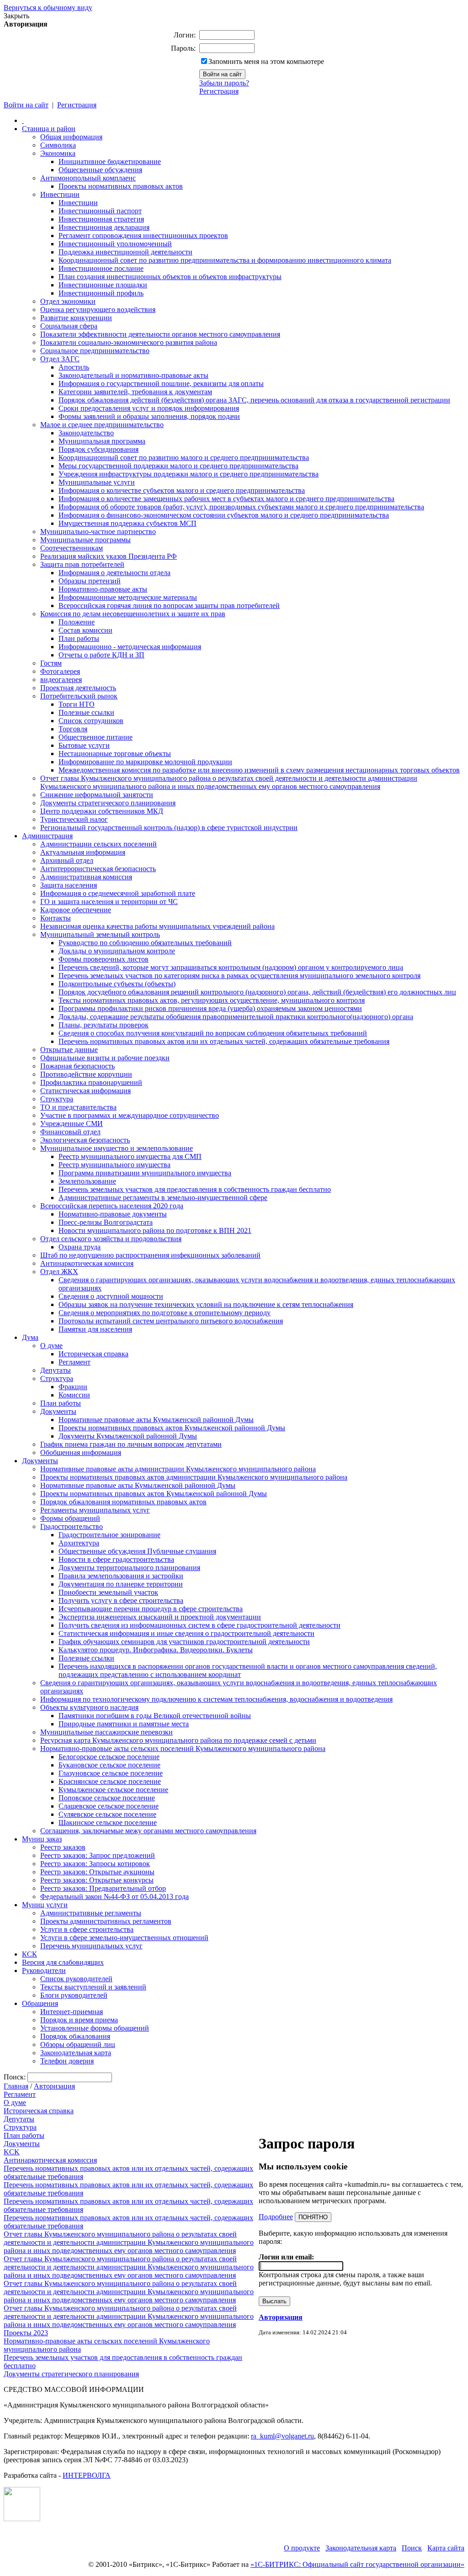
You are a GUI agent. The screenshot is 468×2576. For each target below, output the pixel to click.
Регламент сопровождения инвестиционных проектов (143, 235)
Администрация (47, 836)
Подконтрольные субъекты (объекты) (117, 984)
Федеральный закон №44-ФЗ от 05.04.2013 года (114, 1896)
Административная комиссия (86, 877)
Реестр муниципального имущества (114, 1165)
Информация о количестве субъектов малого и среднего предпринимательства (182, 490)
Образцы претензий (90, 581)
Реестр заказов (63, 1847)
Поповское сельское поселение (107, 1798)
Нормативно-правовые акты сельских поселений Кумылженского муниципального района (183, 1748)
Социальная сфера (69, 326)
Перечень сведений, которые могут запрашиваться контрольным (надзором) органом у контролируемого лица (231, 967)
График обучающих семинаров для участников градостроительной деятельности (184, 1642)
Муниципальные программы (85, 540)
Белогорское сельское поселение (109, 1757)
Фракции (73, 1387)
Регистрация (219, 91)
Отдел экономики (68, 301)
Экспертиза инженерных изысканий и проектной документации (160, 1617)
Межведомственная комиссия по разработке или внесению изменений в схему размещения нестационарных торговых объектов (259, 770)
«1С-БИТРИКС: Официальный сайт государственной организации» (357, 2564)
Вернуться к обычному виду (48, 8)
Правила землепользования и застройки (121, 1576)
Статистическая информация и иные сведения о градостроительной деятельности (186, 1633)
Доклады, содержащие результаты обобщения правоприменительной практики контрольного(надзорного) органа (236, 1017)
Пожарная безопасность (77, 1066)
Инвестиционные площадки (103, 285)
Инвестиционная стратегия (101, 219)
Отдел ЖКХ (59, 1272)
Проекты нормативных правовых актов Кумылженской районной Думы (172, 1428)
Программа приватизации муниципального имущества (145, 1173)
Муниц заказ (42, 1839)
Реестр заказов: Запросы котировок (95, 1864)
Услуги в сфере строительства (87, 1929)
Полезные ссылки (86, 712)
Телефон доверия (67, 2061)
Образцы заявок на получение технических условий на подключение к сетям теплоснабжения (206, 1304)
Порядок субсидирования (98, 449)
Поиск (412, 2548)
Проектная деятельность (78, 688)
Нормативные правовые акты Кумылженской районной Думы (156, 1420)
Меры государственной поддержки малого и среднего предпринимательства (178, 466)
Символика (58, 145)
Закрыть (16, 16)
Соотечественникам (72, 548)
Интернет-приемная (72, 2012)
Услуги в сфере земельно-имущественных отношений (124, 1938)
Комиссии (74, 1395)
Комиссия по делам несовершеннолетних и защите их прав (133, 614)
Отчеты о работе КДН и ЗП (101, 655)
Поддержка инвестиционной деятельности (125, 252)
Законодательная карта (76, 2053)
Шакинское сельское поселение (108, 1822)
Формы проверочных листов (104, 959)
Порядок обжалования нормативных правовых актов (123, 1502)
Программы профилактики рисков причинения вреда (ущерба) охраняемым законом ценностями (210, 1008)
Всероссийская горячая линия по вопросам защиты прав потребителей (169, 606)
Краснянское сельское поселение (110, 1781)
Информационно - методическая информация (130, 647)
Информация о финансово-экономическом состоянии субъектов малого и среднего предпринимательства (224, 515)
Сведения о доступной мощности (111, 1296)
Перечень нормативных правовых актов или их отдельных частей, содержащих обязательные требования (224, 1041)
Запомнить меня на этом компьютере (266, 61)
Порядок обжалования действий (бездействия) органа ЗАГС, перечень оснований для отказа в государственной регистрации (254, 400)
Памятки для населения (95, 1329)
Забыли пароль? (224, 83)
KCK (12, 2152)
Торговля (73, 729)
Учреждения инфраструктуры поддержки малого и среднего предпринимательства (189, 474)
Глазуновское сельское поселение (111, 1773)
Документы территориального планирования (129, 1568)
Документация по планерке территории (121, 1584)
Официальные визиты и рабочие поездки (105, 1058)
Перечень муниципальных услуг (91, 1946)
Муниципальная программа (102, 441)
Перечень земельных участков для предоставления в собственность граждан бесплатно (195, 1189)
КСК (29, 1954)
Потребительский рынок (79, 696)
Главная (16, 2086)
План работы (79, 638)
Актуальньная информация (83, 852)
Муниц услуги (45, 1905)
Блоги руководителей (74, 1995)
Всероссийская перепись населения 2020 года (112, 1206)
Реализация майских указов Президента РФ (109, 556)
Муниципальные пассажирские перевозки (106, 1732)
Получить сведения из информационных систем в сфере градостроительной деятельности (199, 1625)
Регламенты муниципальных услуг (95, 1510)
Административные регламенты (91, 1913)
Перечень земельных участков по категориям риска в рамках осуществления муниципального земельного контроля (239, 976)
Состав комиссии (85, 630)
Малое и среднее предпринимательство (102, 425)
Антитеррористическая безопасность (98, 869)
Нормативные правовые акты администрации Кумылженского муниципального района (178, 1469)
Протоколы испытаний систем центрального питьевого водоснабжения (171, 1321)
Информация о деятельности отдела (114, 573)
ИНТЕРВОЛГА (87, 2475)
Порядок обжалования (75, 2036)
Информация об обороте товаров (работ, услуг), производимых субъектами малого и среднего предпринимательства (241, 507)
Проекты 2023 (26, 2333)
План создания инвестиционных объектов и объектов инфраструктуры (170, 277)
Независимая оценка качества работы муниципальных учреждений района (157, 926)
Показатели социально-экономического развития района (129, 342)
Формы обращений (70, 1518)
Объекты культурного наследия (89, 1707)
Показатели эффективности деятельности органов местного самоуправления (160, 334)
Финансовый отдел (70, 1132)
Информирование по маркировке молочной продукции (145, 762)
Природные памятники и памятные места (124, 1724)
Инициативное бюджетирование (110, 161)
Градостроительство (72, 1526)
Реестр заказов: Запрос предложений (98, 1855)
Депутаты (56, 1370)
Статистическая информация (85, 1091)
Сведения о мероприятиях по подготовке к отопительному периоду (165, 1313)
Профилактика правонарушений (91, 1082)
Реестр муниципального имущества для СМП (130, 1156)
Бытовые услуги (84, 745)
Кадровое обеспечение (76, 910)
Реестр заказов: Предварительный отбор (103, 1888)
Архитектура (79, 1543)
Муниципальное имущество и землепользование (117, 1148)
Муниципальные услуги (97, 482)
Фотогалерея (60, 671)
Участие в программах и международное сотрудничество (130, 1115)
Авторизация (54, 2086)
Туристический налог (74, 819)
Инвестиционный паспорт (100, 211)
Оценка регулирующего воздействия (98, 309)
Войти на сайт (26, 105)
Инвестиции (60, 194)
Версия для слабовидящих (63, 1962)
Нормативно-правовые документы (113, 1214)
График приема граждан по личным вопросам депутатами (131, 1444)
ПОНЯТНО (313, 2217)
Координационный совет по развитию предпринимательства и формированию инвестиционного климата (225, 260)
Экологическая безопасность (85, 1140)
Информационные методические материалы (128, 597)
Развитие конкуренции (76, 318)
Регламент (74, 1362)
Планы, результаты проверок (104, 1025)
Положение (77, 622)
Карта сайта (446, 2548)
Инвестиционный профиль (101, 293)
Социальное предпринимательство (95, 351)
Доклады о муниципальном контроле (117, 951)
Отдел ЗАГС (60, 359)
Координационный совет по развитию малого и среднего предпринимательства (184, 458)
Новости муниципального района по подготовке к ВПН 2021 (155, 1230)
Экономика (58, 153)
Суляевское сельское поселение (107, 1814)
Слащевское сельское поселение (109, 1806)
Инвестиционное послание (101, 268)
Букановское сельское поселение (109, 1765)
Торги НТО (77, 704)
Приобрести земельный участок (108, 1592)
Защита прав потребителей (82, 564)
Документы (58, 1411)
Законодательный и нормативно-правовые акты (133, 375)
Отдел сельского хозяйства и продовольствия (111, 1239)
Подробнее (276, 2217)
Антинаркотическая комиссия (87, 1263)
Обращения (40, 2003)
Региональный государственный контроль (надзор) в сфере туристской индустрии (169, 828)
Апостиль (74, 367)
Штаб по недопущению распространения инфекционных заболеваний (150, 1255)
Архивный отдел (67, 860)
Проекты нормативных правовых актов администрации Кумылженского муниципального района (194, 1477)
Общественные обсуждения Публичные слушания (137, 1551)
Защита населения (69, 885)
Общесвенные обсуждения (100, 170)
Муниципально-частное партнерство (98, 532)
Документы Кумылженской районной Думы (128, 1436)
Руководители (44, 1970)
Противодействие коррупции (86, 1074)
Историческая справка (93, 1354)
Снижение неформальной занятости (97, 795)
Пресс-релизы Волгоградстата (106, 1222)
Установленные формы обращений (95, 2028)
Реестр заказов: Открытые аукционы (97, 1872)
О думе (51, 1346)
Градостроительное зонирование (109, 1535)
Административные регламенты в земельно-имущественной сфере (163, 1198)
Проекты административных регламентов (106, 1921)
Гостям (51, 663)
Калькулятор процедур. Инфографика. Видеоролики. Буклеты (156, 1650)
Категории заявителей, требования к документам (135, 392)
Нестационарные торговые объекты (115, 754)
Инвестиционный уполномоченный (115, 244)
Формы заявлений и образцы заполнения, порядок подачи (149, 416)
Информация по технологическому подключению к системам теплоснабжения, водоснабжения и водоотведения (216, 1699)
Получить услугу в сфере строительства (121, 1600)
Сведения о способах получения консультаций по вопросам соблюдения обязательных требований (213, 1033)
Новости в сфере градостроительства (116, 1559)
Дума (30, 1337)
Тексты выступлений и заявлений (93, 1987)
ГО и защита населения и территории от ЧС (109, 902)
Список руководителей (76, 1979)
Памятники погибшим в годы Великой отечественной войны (155, 1716)
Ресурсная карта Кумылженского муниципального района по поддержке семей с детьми (178, 1740)
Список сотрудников (91, 721)
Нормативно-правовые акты (103, 589)
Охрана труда (80, 1247)
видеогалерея (61, 680)
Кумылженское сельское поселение (113, 1790)
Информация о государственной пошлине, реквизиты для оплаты (161, 383)
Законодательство (86, 433)
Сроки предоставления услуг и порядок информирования (149, 408)
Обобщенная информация (81, 1452)
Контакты (56, 918)
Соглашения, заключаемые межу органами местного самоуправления (148, 1831)
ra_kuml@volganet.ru (282, 2436)
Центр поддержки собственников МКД (102, 811)
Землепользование (87, 1181)
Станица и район (49, 129)
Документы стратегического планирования (108, 803)
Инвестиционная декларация (104, 227)
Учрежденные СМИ (72, 1124)
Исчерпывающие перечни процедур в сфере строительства (151, 1609)
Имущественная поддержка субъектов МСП (128, 523)
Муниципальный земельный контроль (100, 934)
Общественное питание (96, 737)
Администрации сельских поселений (98, 844)
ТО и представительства (78, 1107)
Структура (57, 1099)
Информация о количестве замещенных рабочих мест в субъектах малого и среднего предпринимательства (226, 499)
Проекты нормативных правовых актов (121, 186)
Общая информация (71, 137)
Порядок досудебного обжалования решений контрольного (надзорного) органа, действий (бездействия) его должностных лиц (257, 992)
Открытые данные (69, 1050)
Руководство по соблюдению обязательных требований (145, 943)
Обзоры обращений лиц (78, 2044)
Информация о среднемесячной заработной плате (118, 893)
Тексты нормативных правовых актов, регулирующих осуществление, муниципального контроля (212, 1000)
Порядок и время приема (79, 2020)
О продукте (302, 2548)
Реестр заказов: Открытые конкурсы (97, 1880)
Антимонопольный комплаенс (88, 178)
